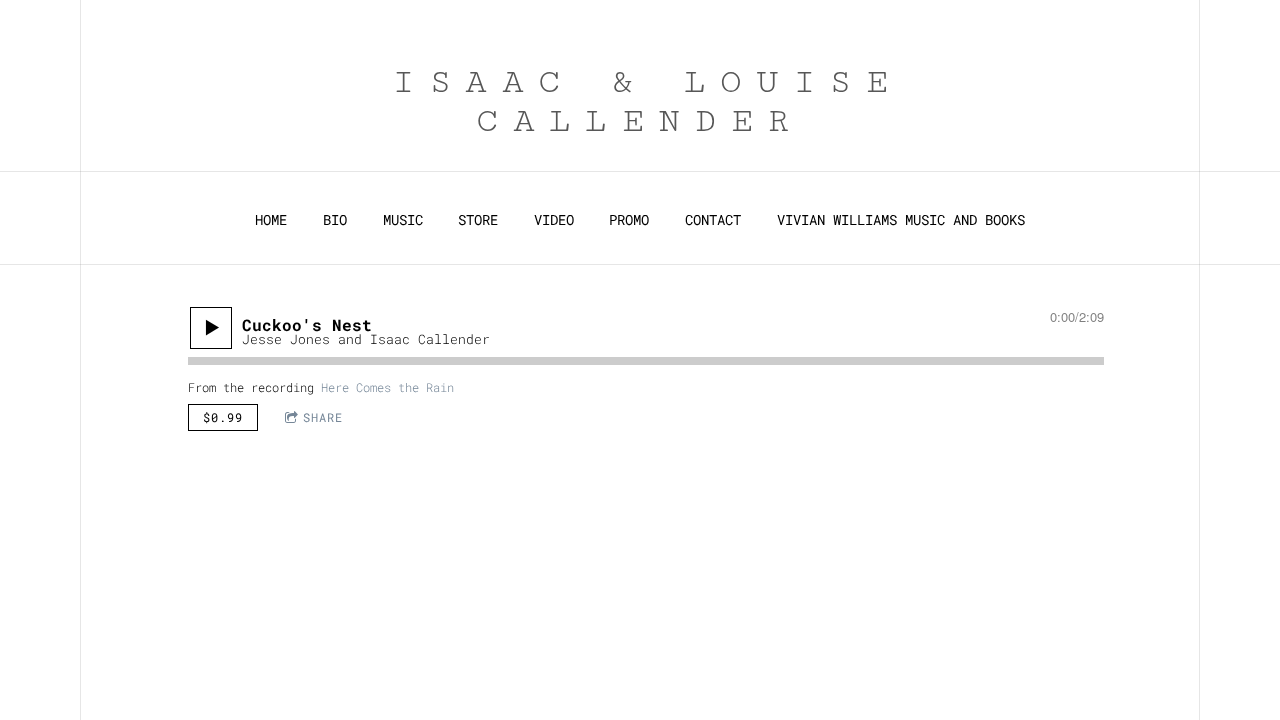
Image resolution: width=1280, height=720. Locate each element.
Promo (629, 220)
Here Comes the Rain (387, 387)
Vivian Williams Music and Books (901, 220)
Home (271, 220)
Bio (335, 220)
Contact (713, 220)
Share (323, 417)
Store (478, 220)
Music (403, 220)
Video (554, 220)
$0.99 (223, 417)
